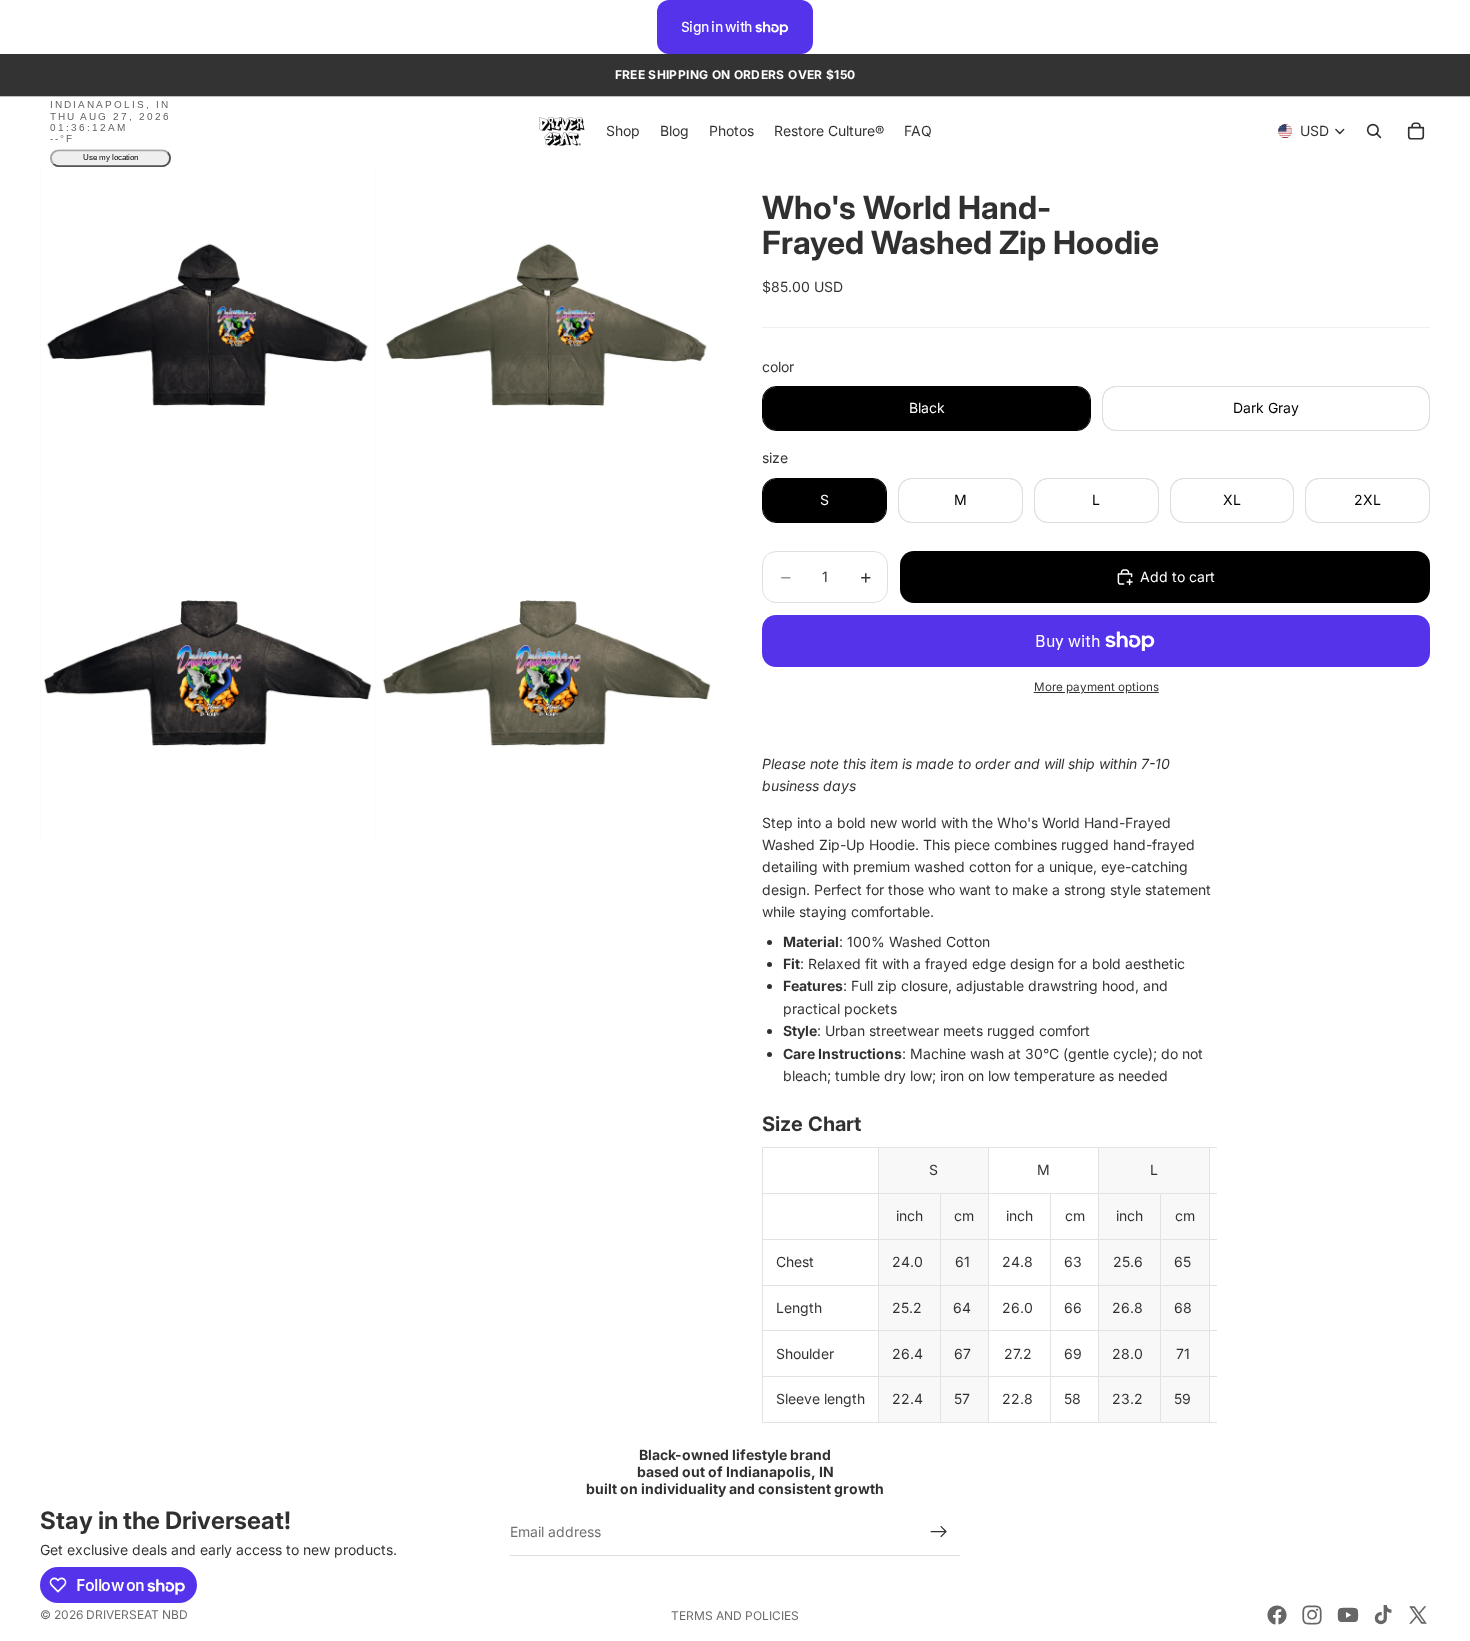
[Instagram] (1312, 1615)
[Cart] (1416, 132)
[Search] (1374, 132)
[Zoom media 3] (208, 674)
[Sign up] (939, 1532)
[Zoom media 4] (547, 674)
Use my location (110, 158)
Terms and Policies (735, 1615)
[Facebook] (1277, 1615)
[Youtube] (1348, 1615)
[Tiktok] (1383, 1615)
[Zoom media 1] (208, 334)
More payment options (1096, 687)
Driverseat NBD (137, 1614)
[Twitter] (1418, 1615)
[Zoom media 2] (547, 334)
